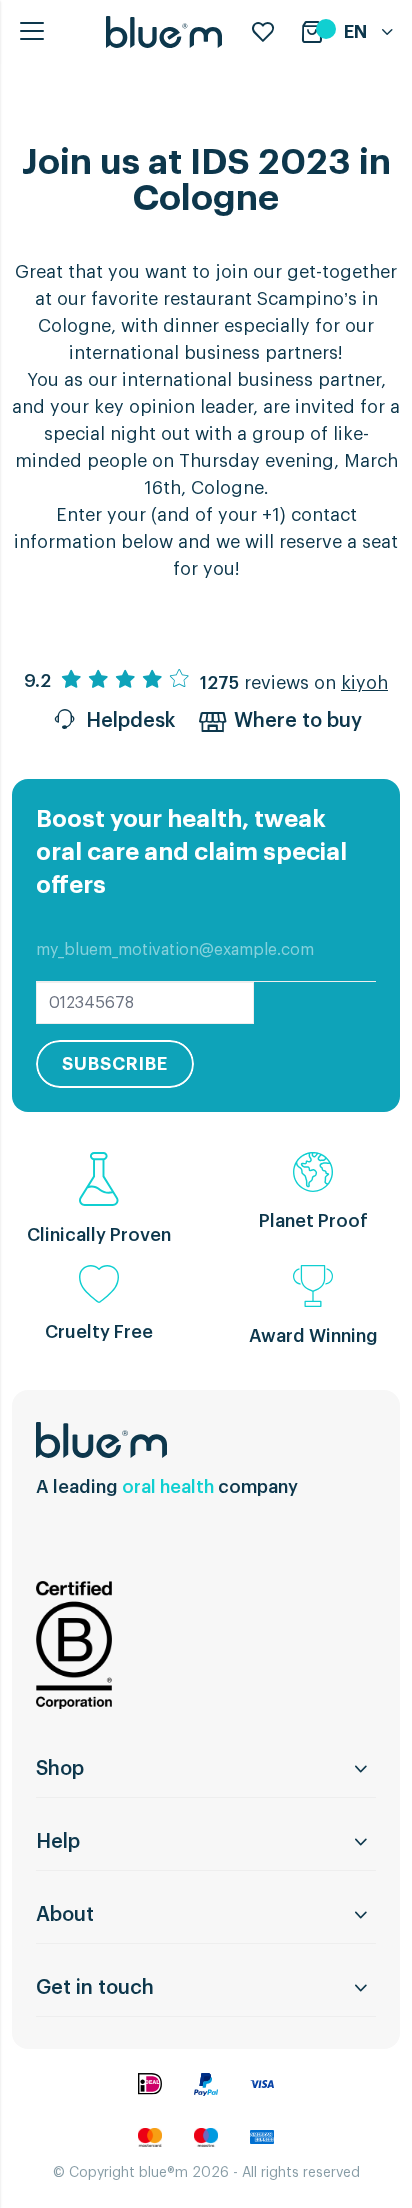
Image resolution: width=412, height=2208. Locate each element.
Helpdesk (130, 721)
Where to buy (298, 721)
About (65, 1915)
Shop (60, 1769)
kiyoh (364, 683)
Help (58, 1842)
